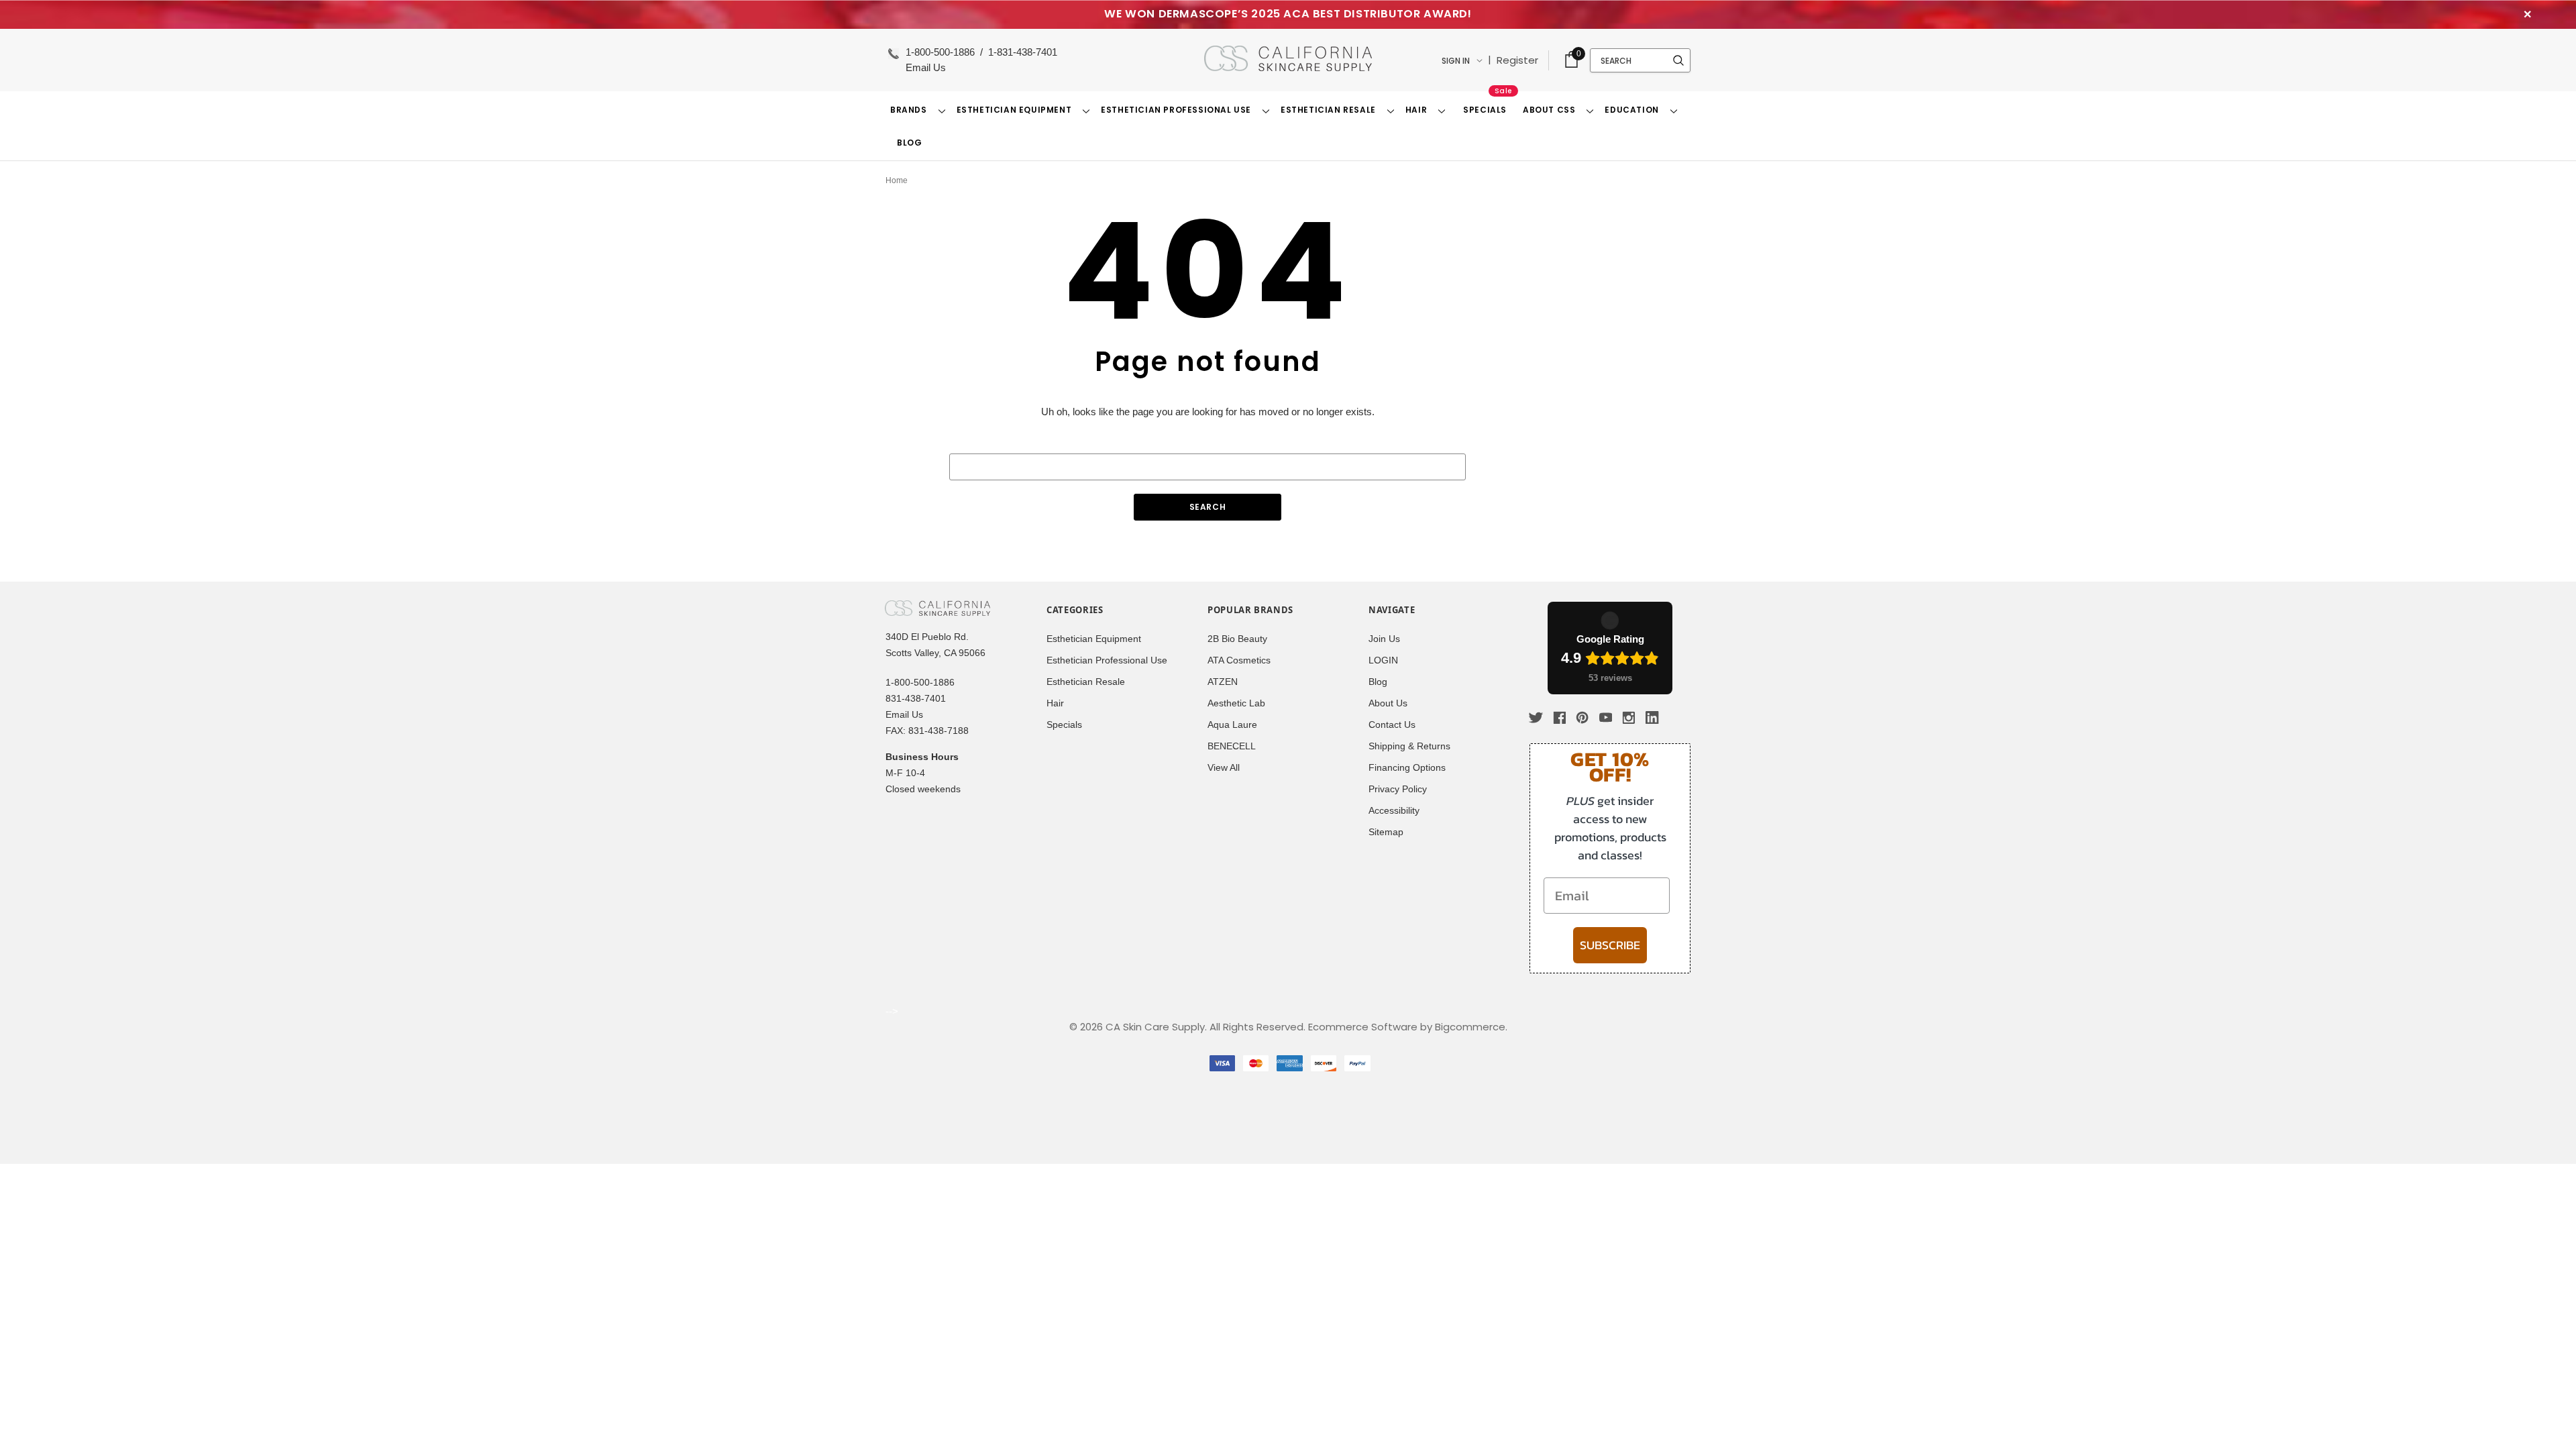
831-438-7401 (916, 699)
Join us (1384, 639)
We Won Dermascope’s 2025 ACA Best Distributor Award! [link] (1288, 14)
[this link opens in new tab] (1676, 718)
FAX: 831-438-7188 (927, 731)
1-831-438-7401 (1023, 52)
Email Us (926, 67)
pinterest (1582, 718)
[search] (1678, 60)
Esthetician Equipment (1094, 639)
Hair (1055, 703)
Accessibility (1394, 811)
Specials (1064, 725)
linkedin (1652, 718)
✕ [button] (2528, 14)
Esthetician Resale (1086, 682)
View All (1224, 768)
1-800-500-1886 (942, 52)
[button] (1571, 60)
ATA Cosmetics (1239, 660)
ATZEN (1223, 682)
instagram (1629, 717)
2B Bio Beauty (1237, 639)
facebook (1559, 717)
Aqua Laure (1232, 725)
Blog (1378, 682)
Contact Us (1392, 725)
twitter (1537, 717)
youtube (1606, 718)
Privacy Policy (1398, 789)
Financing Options (1407, 768)
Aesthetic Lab (1236, 703)
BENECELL (1232, 746)
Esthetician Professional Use (1107, 660)
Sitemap (1386, 832)
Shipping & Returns (1409, 746)
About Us (1388, 703)
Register (1517, 60)
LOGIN (1383, 660)
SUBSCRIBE (1610, 945)
